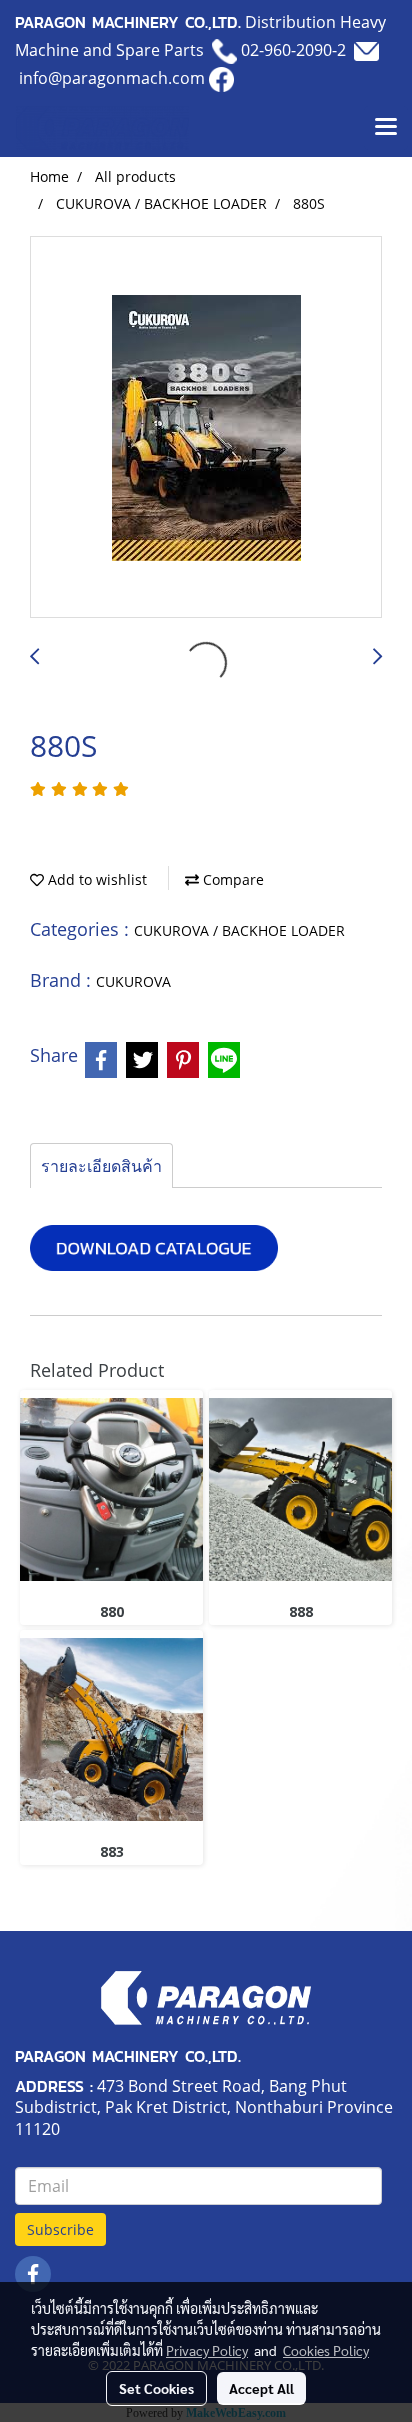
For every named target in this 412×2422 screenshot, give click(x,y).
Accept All (261, 2388)
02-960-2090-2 (293, 50)
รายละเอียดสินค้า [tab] (101, 1166)
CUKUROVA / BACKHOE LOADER (239, 930)
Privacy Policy (207, 2350)
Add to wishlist (95, 879)
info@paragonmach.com (112, 78)
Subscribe (60, 2229)
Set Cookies (156, 2388)
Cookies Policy (326, 2350)
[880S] (206, 428)
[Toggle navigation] (386, 128)
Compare (231, 879)
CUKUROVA (133, 981)
